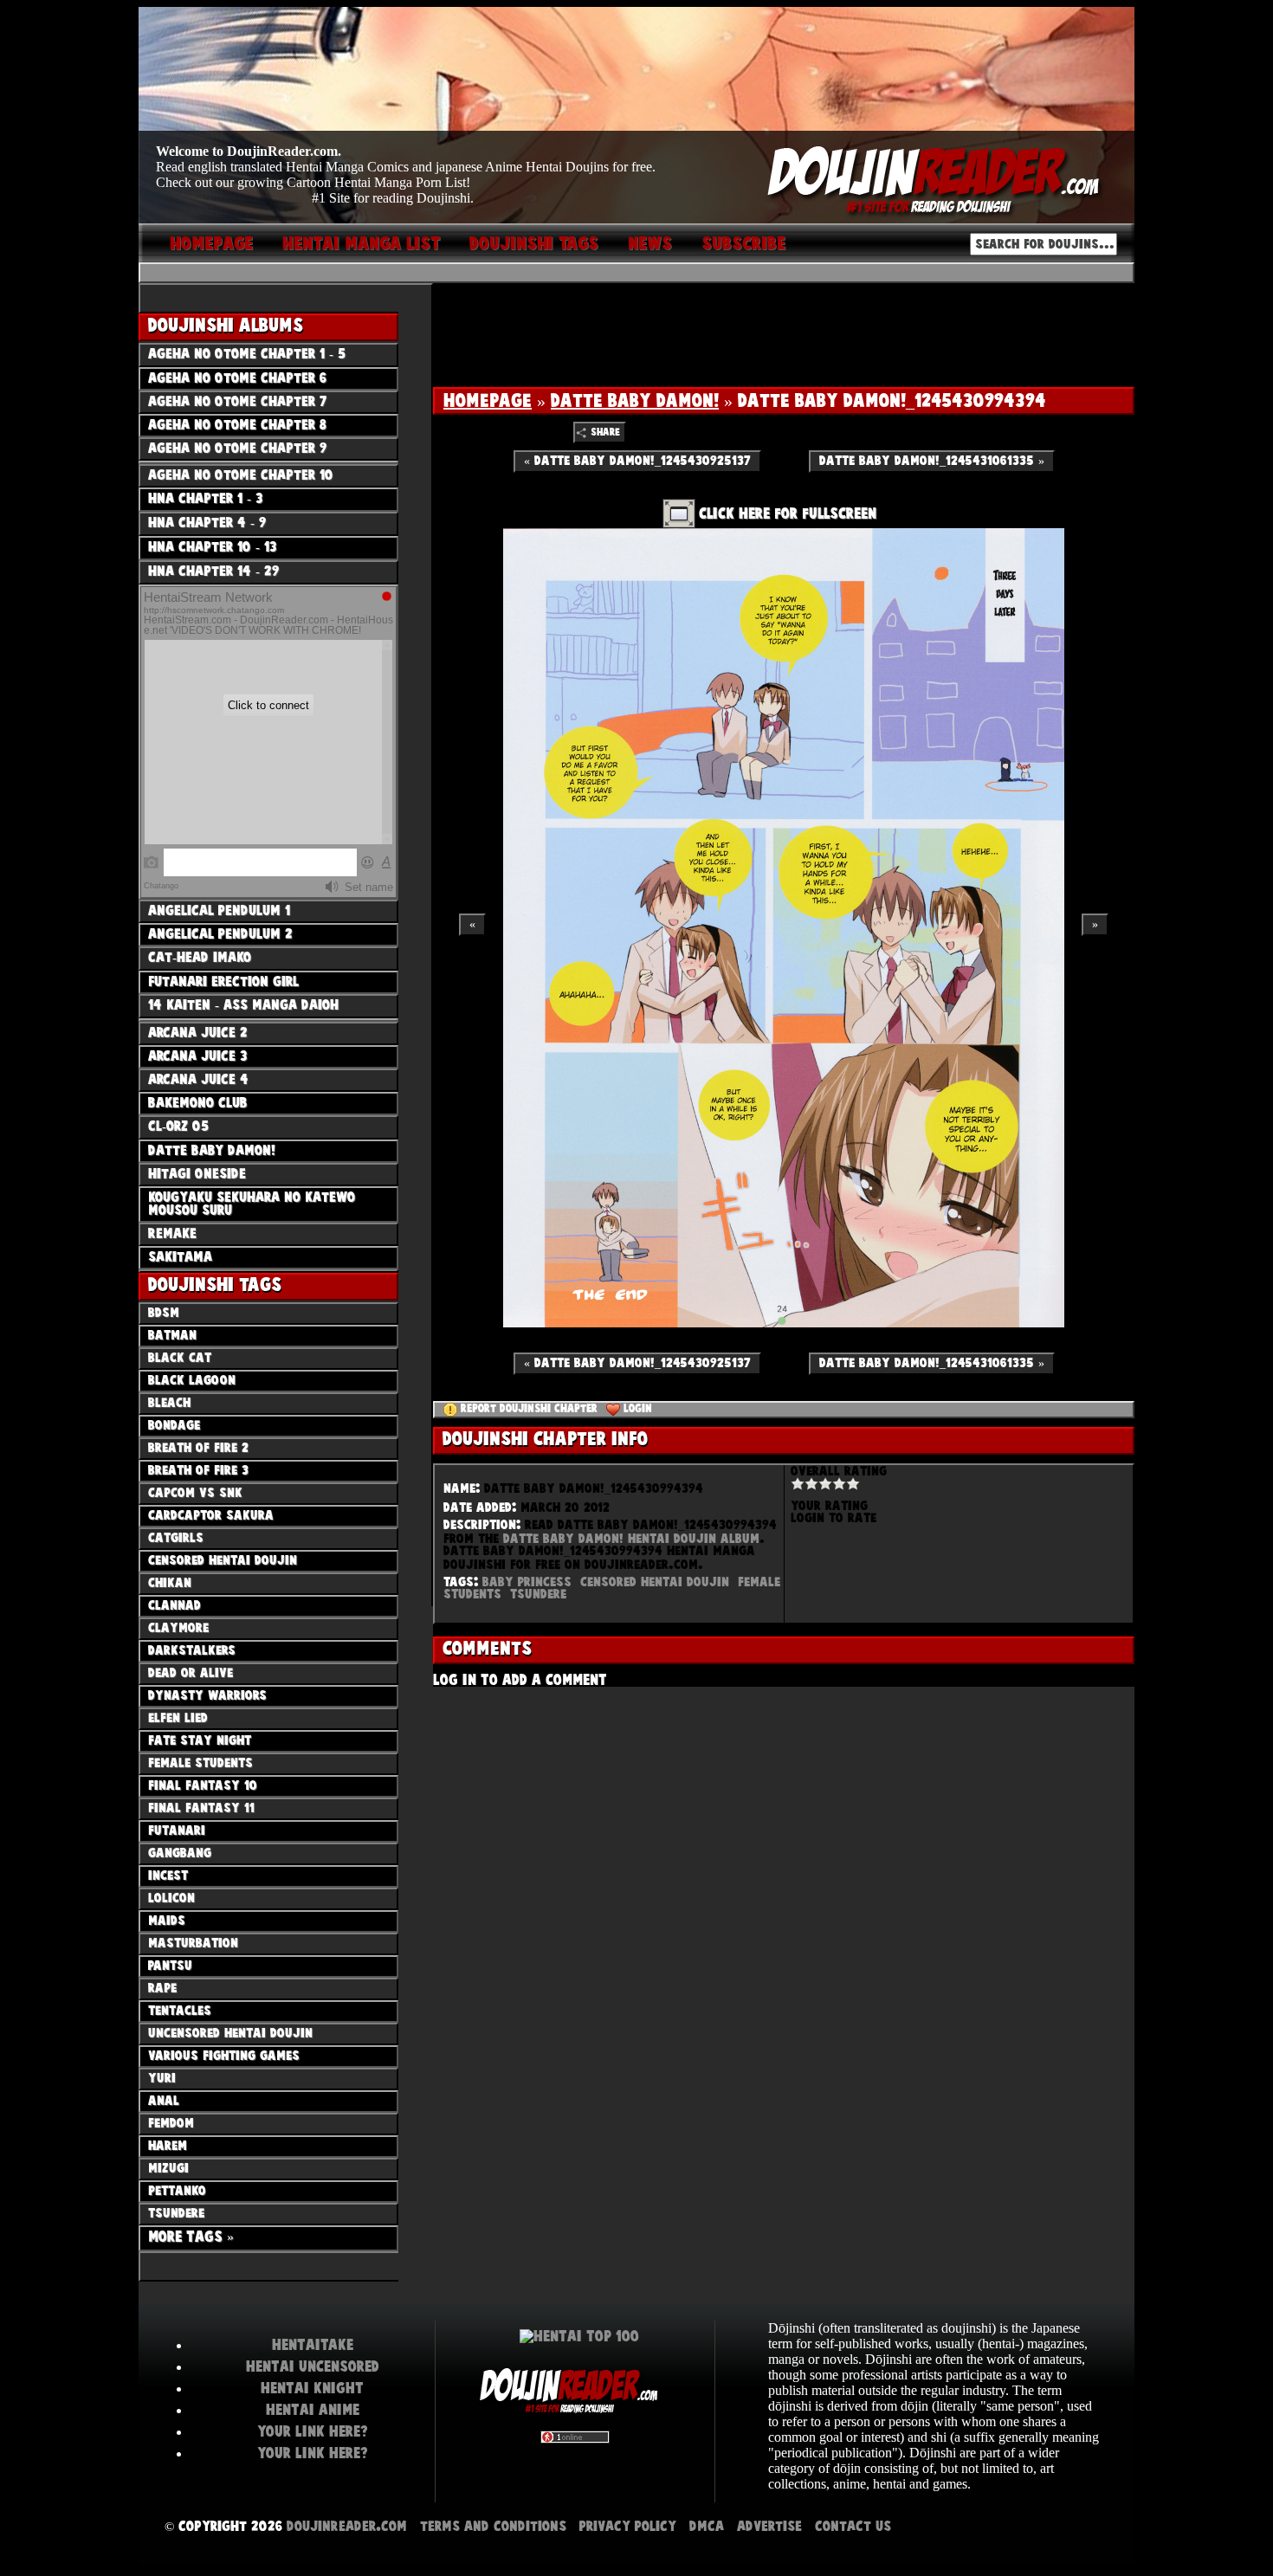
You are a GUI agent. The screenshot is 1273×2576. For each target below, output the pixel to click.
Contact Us (853, 2526)
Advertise (769, 2526)
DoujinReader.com (347, 2526)
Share (605, 433)
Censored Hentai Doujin (655, 1582)
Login (638, 1409)
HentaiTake (313, 2345)
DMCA (707, 2526)
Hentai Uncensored (313, 2366)
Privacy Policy (628, 2526)
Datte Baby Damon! (635, 401)
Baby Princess (527, 1582)
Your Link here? (313, 2431)
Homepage (488, 401)
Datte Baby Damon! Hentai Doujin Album (631, 1539)
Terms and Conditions (493, 2526)
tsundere (538, 1594)
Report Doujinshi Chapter (529, 1409)
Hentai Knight (312, 2388)
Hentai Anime (313, 2410)
